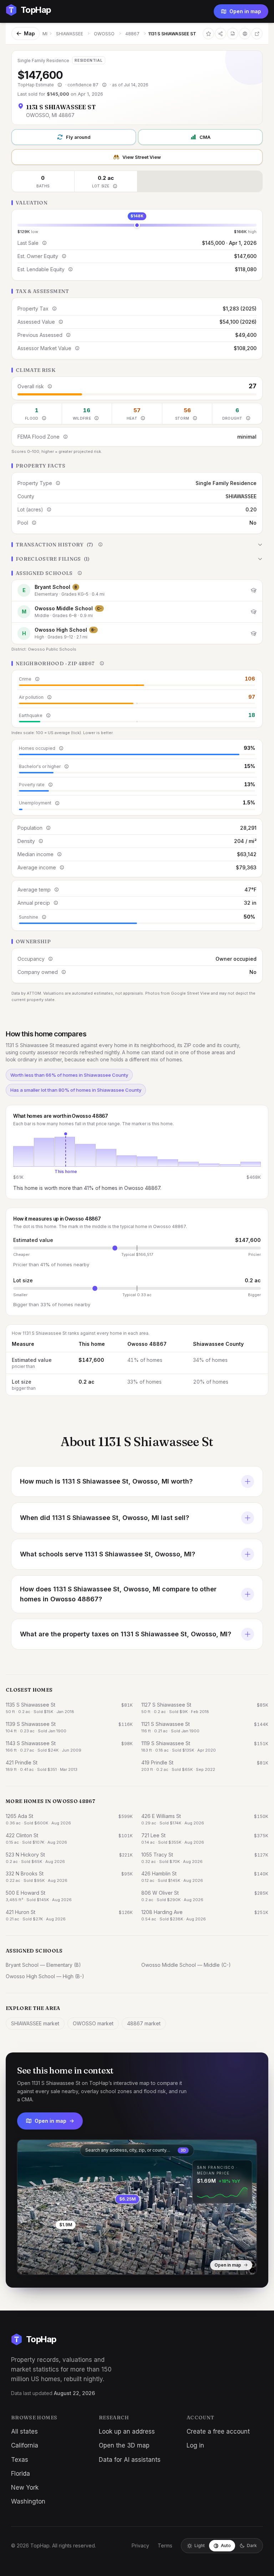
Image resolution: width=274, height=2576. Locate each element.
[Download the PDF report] (233, 34)
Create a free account (218, 2431)
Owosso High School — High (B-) (45, 1976)
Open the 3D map (124, 2445)
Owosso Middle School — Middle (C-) (186, 1965)
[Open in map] (137, 2207)
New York (25, 2487)
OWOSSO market (93, 2023)
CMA (205, 137)
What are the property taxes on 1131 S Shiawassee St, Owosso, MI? (126, 1634)
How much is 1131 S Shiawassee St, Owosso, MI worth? (106, 1481)
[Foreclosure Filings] (137, 559)
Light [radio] (200, 2545)
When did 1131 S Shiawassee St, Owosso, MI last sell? (105, 1518)
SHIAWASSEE (70, 34)
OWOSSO (104, 34)
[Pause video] (28, 2264)
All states (24, 2431)
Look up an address (127, 2431)
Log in (195, 2445)
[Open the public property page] (245, 34)
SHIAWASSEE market (35, 2023)
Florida (21, 2474)
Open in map (245, 11)
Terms (165, 2545)
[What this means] (60, 85)
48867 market (144, 2023)
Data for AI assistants (130, 2460)
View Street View (142, 157)
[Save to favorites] (208, 34)
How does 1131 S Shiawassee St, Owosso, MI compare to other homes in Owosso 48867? (118, 1594)
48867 (132, 34)
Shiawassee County (218, 1344)
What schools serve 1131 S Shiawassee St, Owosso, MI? (108, 1554)
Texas (20, 2460)
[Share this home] (220, 34)
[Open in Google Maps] (257, 34)
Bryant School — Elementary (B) (43, 1965)
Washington (28, 2501)
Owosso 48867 (147, 1344)
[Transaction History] (137, 545)
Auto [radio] (226, 2545)
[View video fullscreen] (43, 2264)
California (25, 2445)
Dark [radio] (252, 2545)
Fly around (78, 137)
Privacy (140, 2545)
